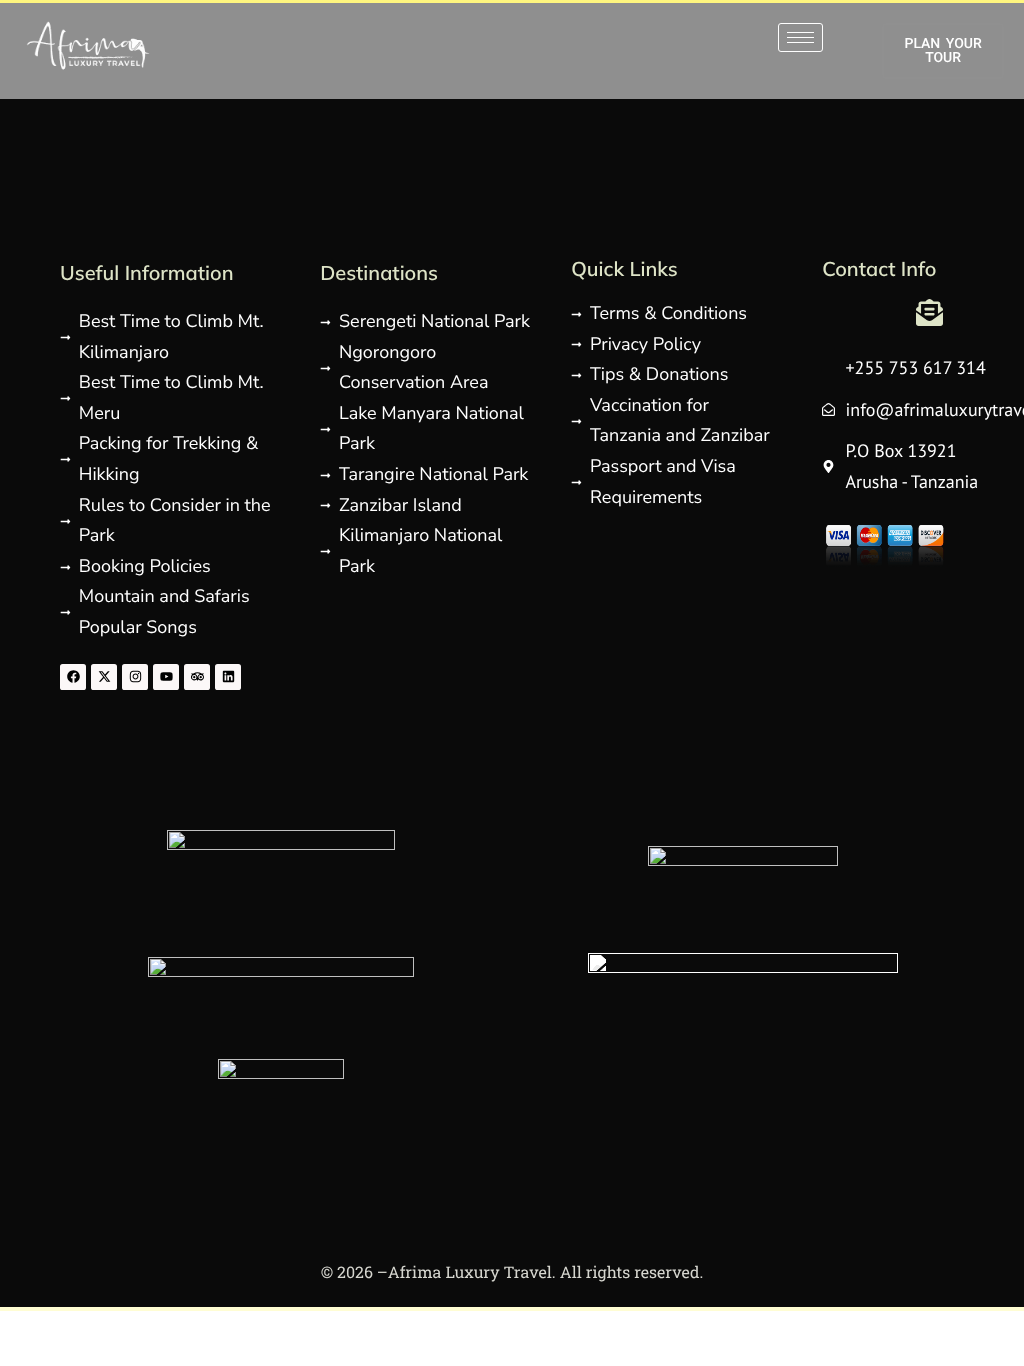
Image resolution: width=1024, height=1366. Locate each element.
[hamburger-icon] (800, 37)
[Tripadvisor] (197, 677)
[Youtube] (166, 677)
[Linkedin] (228, 677)
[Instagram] (135, 677)
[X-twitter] (104, 677)
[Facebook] (73, 677)
